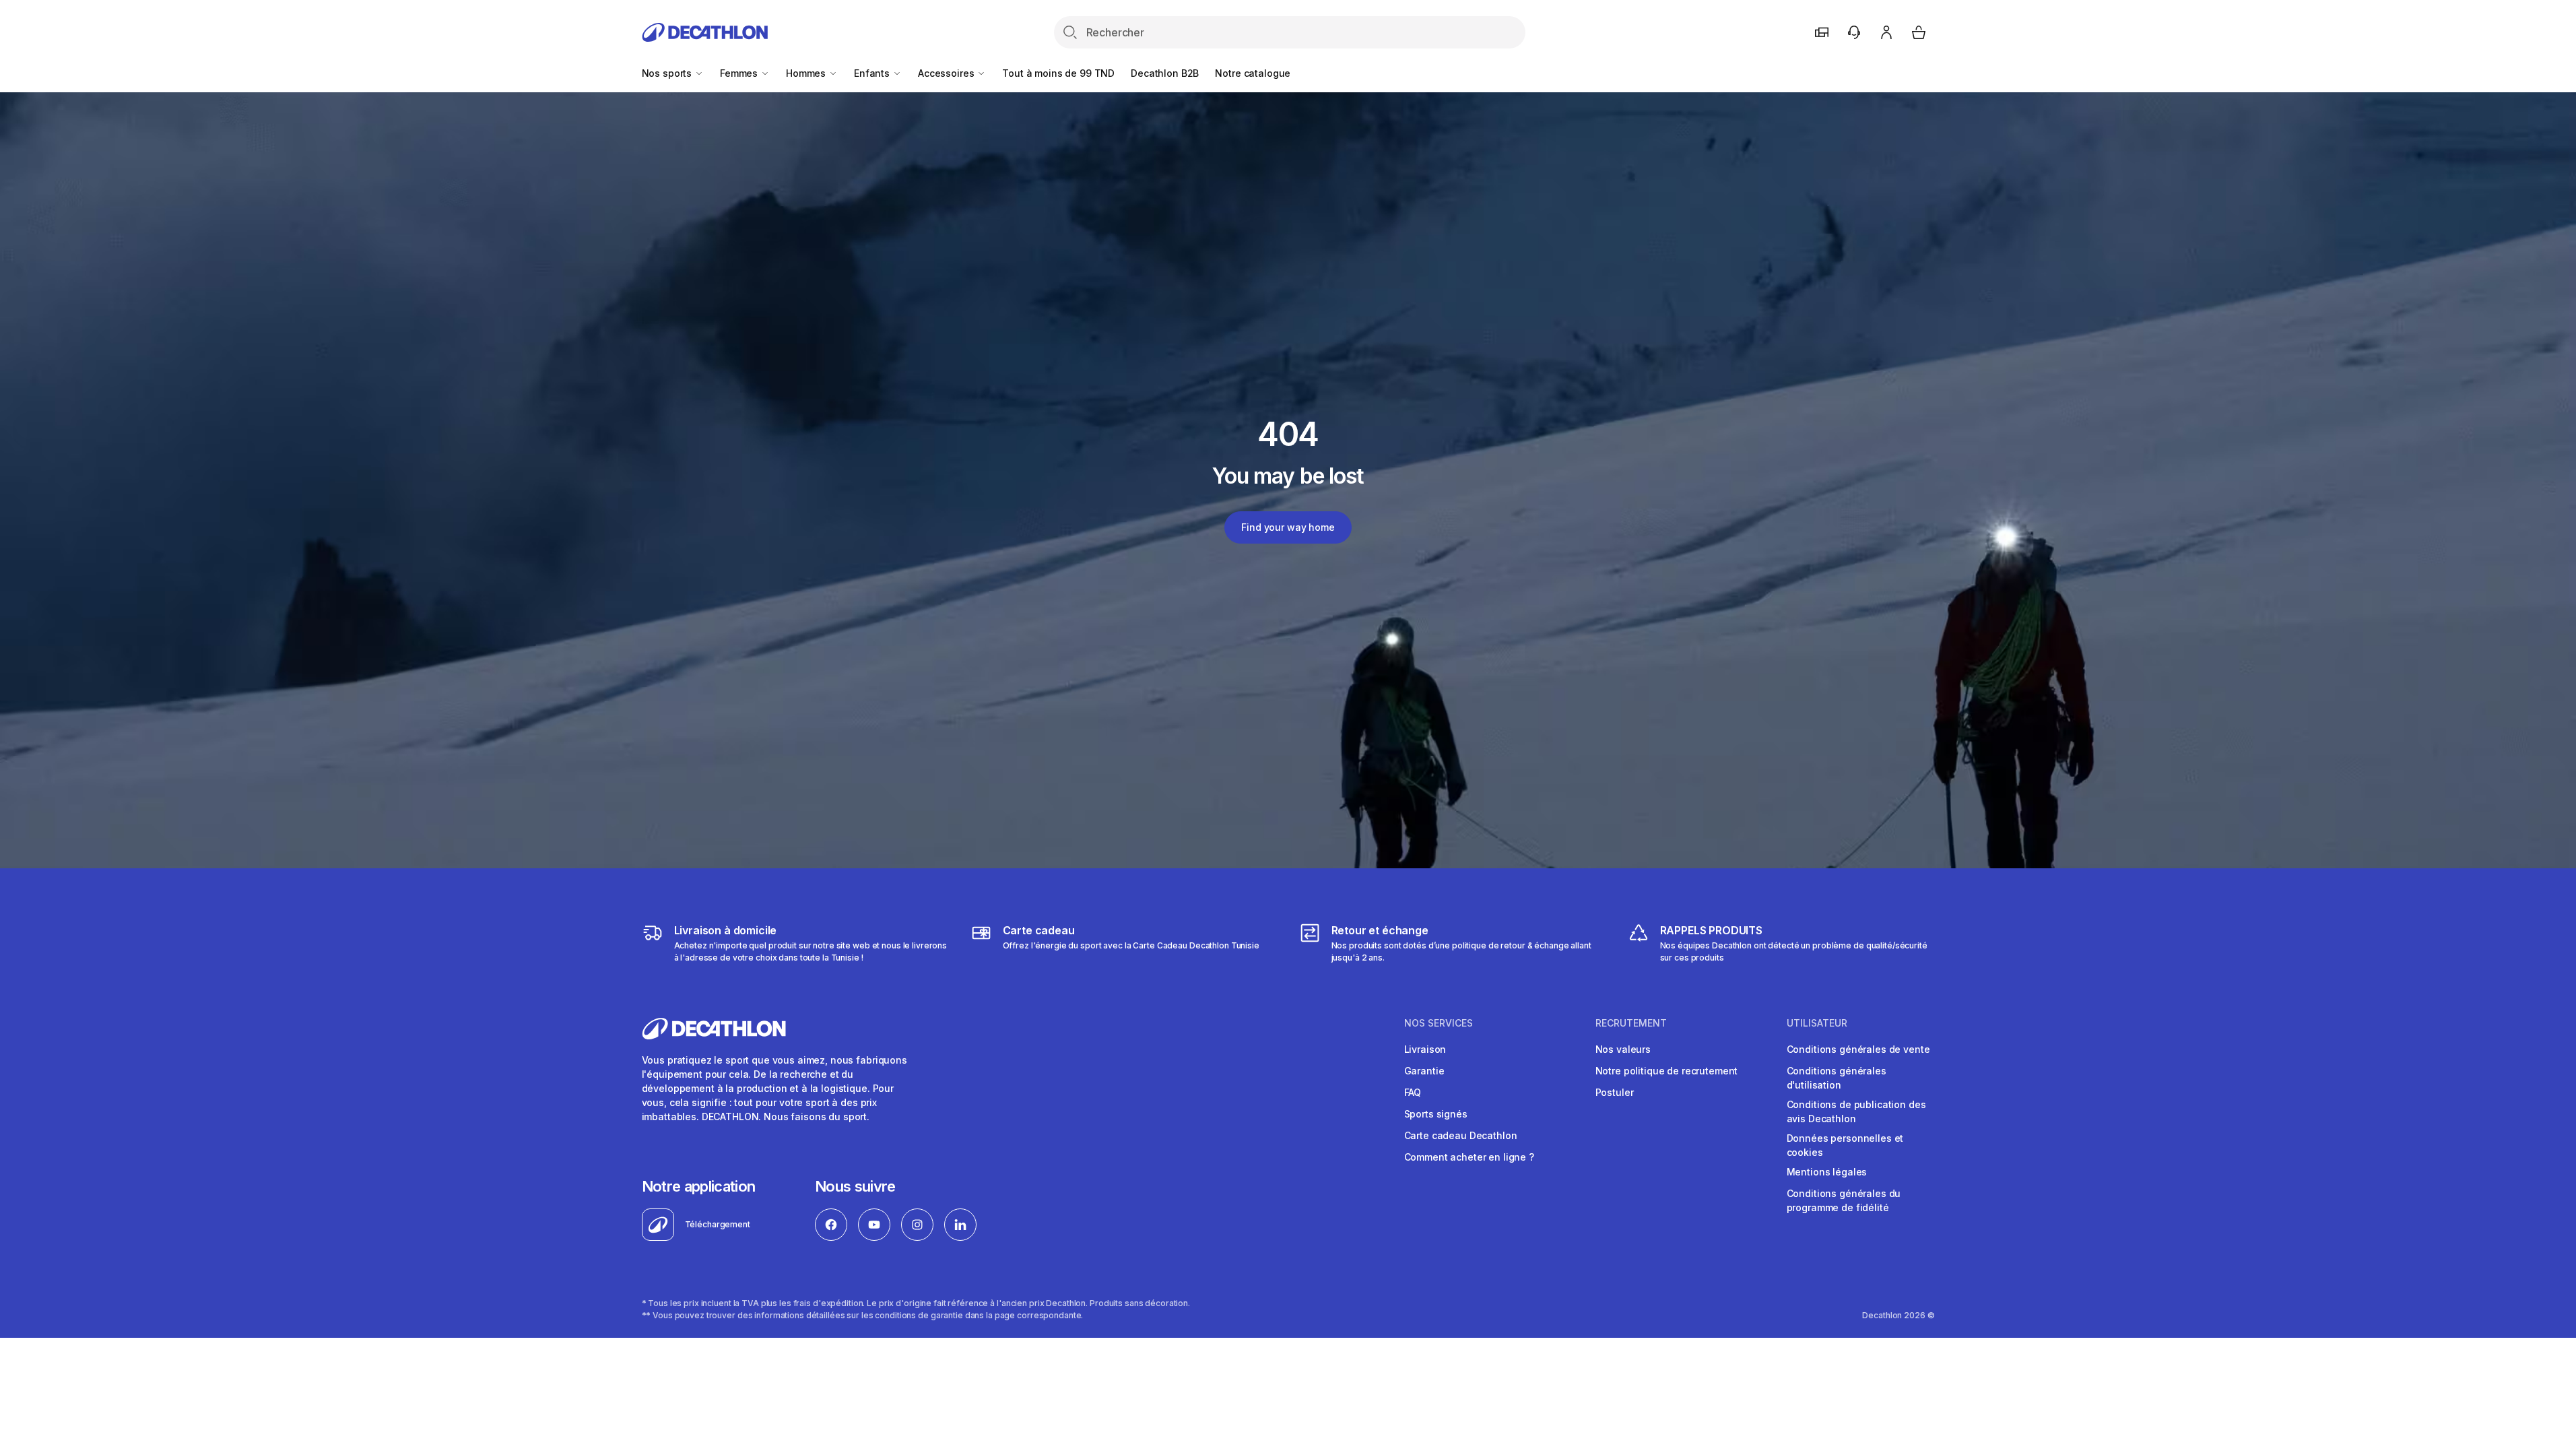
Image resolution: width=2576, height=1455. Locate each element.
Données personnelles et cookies (1845, 1145)
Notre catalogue (1253, 73)
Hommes (807, 73)
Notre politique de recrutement (1667, 1071)
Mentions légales (1827, 1172)
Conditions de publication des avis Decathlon (1856, 1111)
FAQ (1413, 1092)
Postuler (1615, 1092)
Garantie (1424, 1071)
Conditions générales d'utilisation (1837, 1078)
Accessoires (947, 73)
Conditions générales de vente (1858, 1049)
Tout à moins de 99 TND (1058, 73)
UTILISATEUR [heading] (1817, 1023)
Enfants (873, 73)
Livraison (1425, 1049)
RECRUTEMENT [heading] (1631, 1023)
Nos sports (668, 73)
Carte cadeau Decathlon (1461, 1135)
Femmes (740, 73)
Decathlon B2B (1165, 73)
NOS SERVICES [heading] (1439, 1023)
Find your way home (1288, 527)
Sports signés (1436, 1114)
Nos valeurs (1623, 1049)
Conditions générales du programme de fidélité (1844, 1200)
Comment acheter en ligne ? (1469, 1157)
